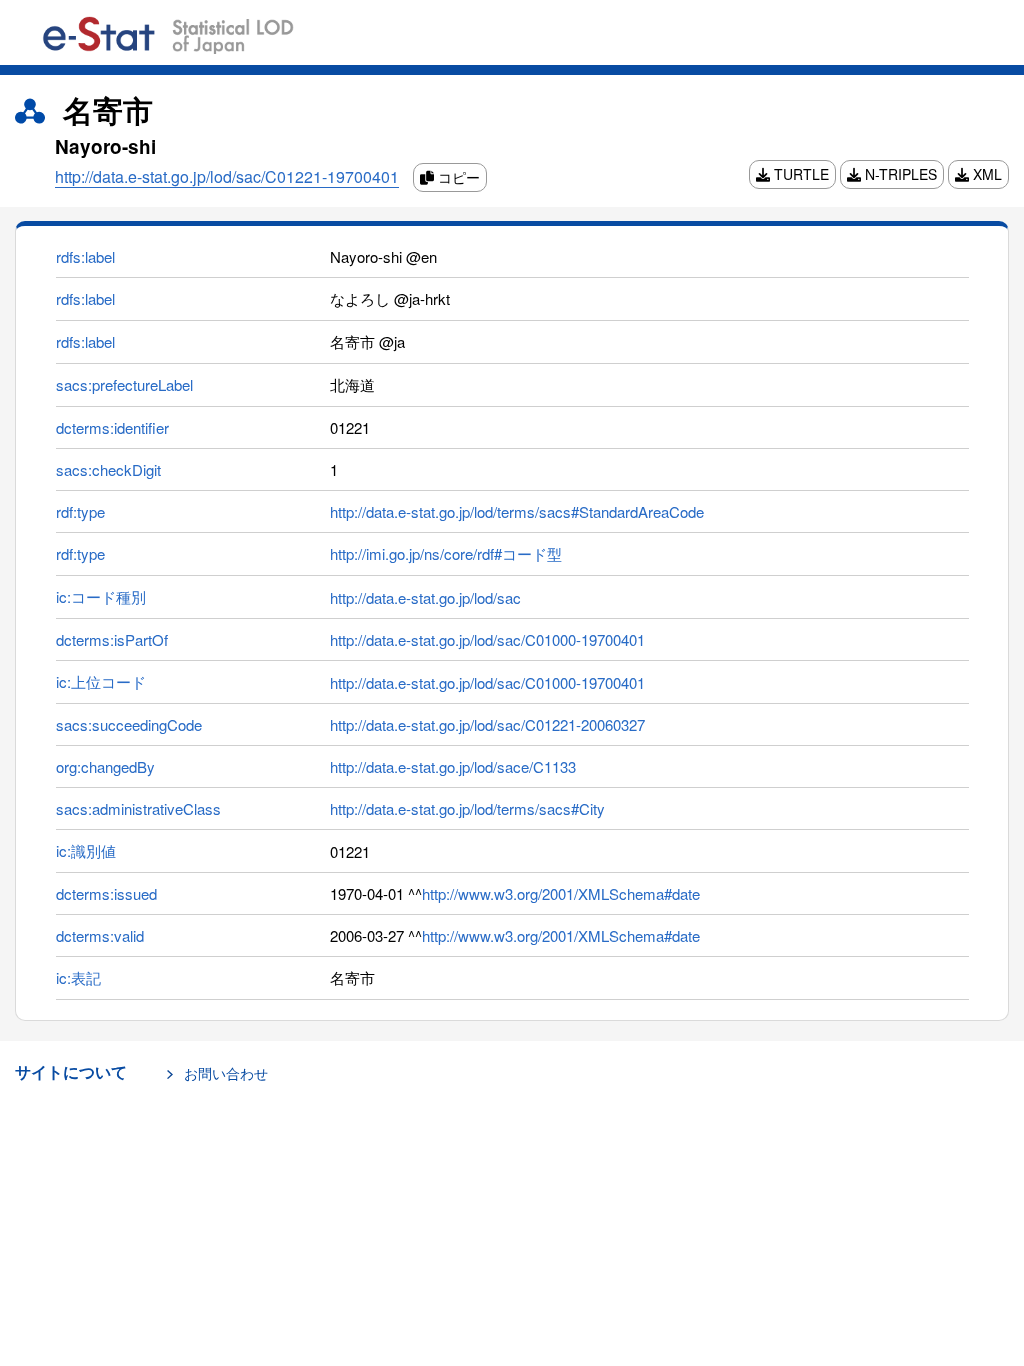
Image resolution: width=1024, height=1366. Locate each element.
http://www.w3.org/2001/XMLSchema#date (561, 893)
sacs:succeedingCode (129, 724)
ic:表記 (78, 977)
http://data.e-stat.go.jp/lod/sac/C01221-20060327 (487, 724)
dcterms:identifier (112, 427)
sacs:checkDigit (108, 469)
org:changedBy (105, 766)
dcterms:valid (100, 935)
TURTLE (799, 174)
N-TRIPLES (899, 174)
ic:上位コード (101, 681)
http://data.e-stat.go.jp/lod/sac (425, 597)
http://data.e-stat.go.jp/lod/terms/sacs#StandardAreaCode (517, 511)
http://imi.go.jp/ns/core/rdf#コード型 (446, 553)
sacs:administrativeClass (138, 808)
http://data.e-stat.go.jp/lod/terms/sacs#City (467, 808)
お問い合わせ (226, 1073)
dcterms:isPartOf (112, 639)
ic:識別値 (86, 850)
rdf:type (80, 511)
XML (985, 174)
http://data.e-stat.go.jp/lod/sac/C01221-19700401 (227, 176)
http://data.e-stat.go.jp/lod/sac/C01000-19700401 (487, 639)
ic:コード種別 (101, 596)
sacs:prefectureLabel (124, 384)
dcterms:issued (106, 893)
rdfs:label (85, 256)
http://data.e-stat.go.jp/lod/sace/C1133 (453, 766)
